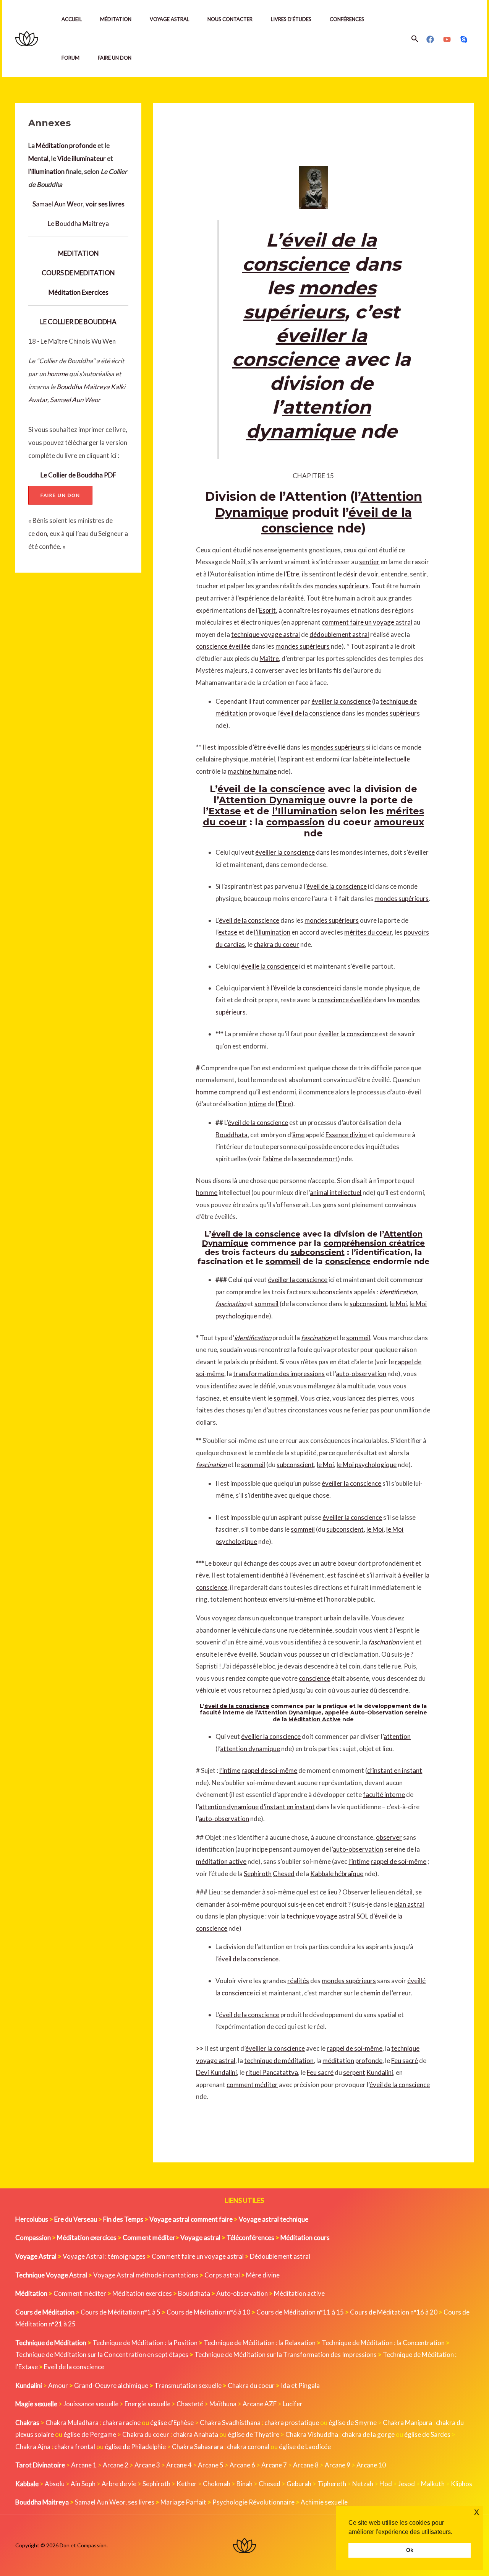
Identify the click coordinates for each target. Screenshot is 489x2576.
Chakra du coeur (251, 2385)
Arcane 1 (84, 2465)
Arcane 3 (147, 2465)
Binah (244, 2484)
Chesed (284, 1874)
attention (397, 1736)
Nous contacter (230, 19)
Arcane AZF (260, 2404)
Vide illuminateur (82, 158)
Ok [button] (410, 2550)
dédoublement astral (339, 634)
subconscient (318, 1252)
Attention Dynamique (272, 800)
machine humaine (252, 771)
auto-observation (361, 1374)
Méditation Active (315, 1719)
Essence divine (346, 1135)
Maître (269, 658)
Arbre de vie (119, 2484)
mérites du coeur (368, 932)
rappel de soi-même (269, 1770)
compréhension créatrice (374, 1243)
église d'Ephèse (172, 2423)
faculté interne (222, 1712)
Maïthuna (223, 2404)
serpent (354, 2072)
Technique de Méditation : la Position (145, 2343)
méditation (338, 2061)
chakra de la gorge (368, 2434)
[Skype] (464, 39)
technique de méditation (279, 2061)
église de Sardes (427, 2434)
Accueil (72, 19)
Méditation (116, 19)
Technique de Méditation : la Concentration (383, 2343)
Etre (293, 574)
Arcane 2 (116, 2465)
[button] (415, 39)
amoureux (399, 822)
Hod (386, 2484)
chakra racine (121, 2423)
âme (298, 1135)
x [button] (477, 2512)
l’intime (230, 1770)
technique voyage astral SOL (327, 1916)
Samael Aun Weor (75, 400)
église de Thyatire (253, 2434)
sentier (369, 562)
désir (350, 574)
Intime (257, 1104)
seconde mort (318, 1159)
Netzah (363, 2484)
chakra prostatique (292, 2423)
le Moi (398, 1304)
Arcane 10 (371, 2465)
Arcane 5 (211, 2465)
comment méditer (252, 2085)
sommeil (283, 1261)
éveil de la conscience (310, 713)
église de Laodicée (305, 2447)
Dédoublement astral (280, 2256)
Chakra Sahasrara (198, 2447)
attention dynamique (250, 1749)
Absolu (55, 2484)
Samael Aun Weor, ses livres (115, 2502)
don (41, 533)
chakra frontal (75, 2447)
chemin (370, 1993)
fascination (231, 1304)
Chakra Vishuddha (312, 2434)
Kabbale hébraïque (337, 1874)
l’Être (283, 1104)
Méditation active (299, 2293)
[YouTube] (447, 39)
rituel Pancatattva (272, 2072)
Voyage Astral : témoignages (104, 2256)
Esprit (267, 610)
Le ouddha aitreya (78, 223)
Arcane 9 (338, 2465)
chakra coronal (248, 2447)
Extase (225, 811)
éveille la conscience (270, 966)
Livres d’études (291, 19)
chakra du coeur (276, 944)
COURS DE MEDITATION (78, 273)
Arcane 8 (306, 2465)
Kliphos (461, 2484)
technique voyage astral (266, 634)
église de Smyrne (353, 2423)
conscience (348, 1261)
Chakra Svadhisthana (230, 2423)
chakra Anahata (196, 2434)
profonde (83, 145)
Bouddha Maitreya (83, 387)
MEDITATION (79, 253)
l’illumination (272, 932)
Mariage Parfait (183, 2502)
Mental (38, 158)
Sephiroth (258, 1874)
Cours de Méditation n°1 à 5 (121, 2312)
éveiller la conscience (341, 701)
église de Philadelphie (136, 2447)
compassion (296, 822)
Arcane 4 (179, 2465)
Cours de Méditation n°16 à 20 (394, 2312)
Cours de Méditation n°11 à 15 (300, 2312)
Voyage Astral (169, 19)
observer (389, 1837)
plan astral (409, 1904)
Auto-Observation (377, 1712)
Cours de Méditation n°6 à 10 (208, 2312)
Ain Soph (83, 2484)
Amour (58, 2385)
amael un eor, (79, 204)
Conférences (347, 19)
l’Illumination (305, 811)
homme (57, 374)
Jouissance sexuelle (91, 2404)
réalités (298, 1981)
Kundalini (380, 2072)
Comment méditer (80, 2293)
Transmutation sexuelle (188, 2385)
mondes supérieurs (342, 586)
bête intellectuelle (385, 759)
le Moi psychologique (367, 1465)
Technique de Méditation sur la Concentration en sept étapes (102, 2354)
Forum (70, 58)
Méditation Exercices (79, 292)
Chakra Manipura (407, 2423)
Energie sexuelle (147, 2404)
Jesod (406, 2484)
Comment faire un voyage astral (198, 2256)
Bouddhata (232, 1135)
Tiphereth (332, 2484)
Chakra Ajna (33, 2447)
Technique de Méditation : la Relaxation (260, 2343)
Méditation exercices (142, 2293)
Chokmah (217, 2484)
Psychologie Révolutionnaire (253, 2502)
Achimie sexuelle (324, 2502)
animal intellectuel (336, 1192)
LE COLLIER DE (61, 322)
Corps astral (222, 2275)
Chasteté (190, 2404)
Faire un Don (115, 58)
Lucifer (293, 2404)
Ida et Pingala (300, 2385)
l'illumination (46, 171)
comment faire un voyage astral (367, 622)
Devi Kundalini (216, 2072)
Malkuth (433, 2484)
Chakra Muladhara (72, 2423)
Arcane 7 (274, 2465)
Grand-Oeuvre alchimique (111, 2385)
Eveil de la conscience (74, 2367)
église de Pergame (90, 2434)
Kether (187, 2484)
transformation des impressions (279, 1374)
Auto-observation (242, 2293)
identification (398, 1292)
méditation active (221, 1861)
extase (228, 932)
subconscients (332, 1292)
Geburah (299, 2484)
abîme (274, 1159)
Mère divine (263, 2275)
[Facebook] (430, 39)
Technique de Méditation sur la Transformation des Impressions (286, 2354)
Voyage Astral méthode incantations (146, 2275)
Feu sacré (405, 2061)
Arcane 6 (242, 2465)
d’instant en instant (395, 1770)
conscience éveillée (223, 646)
